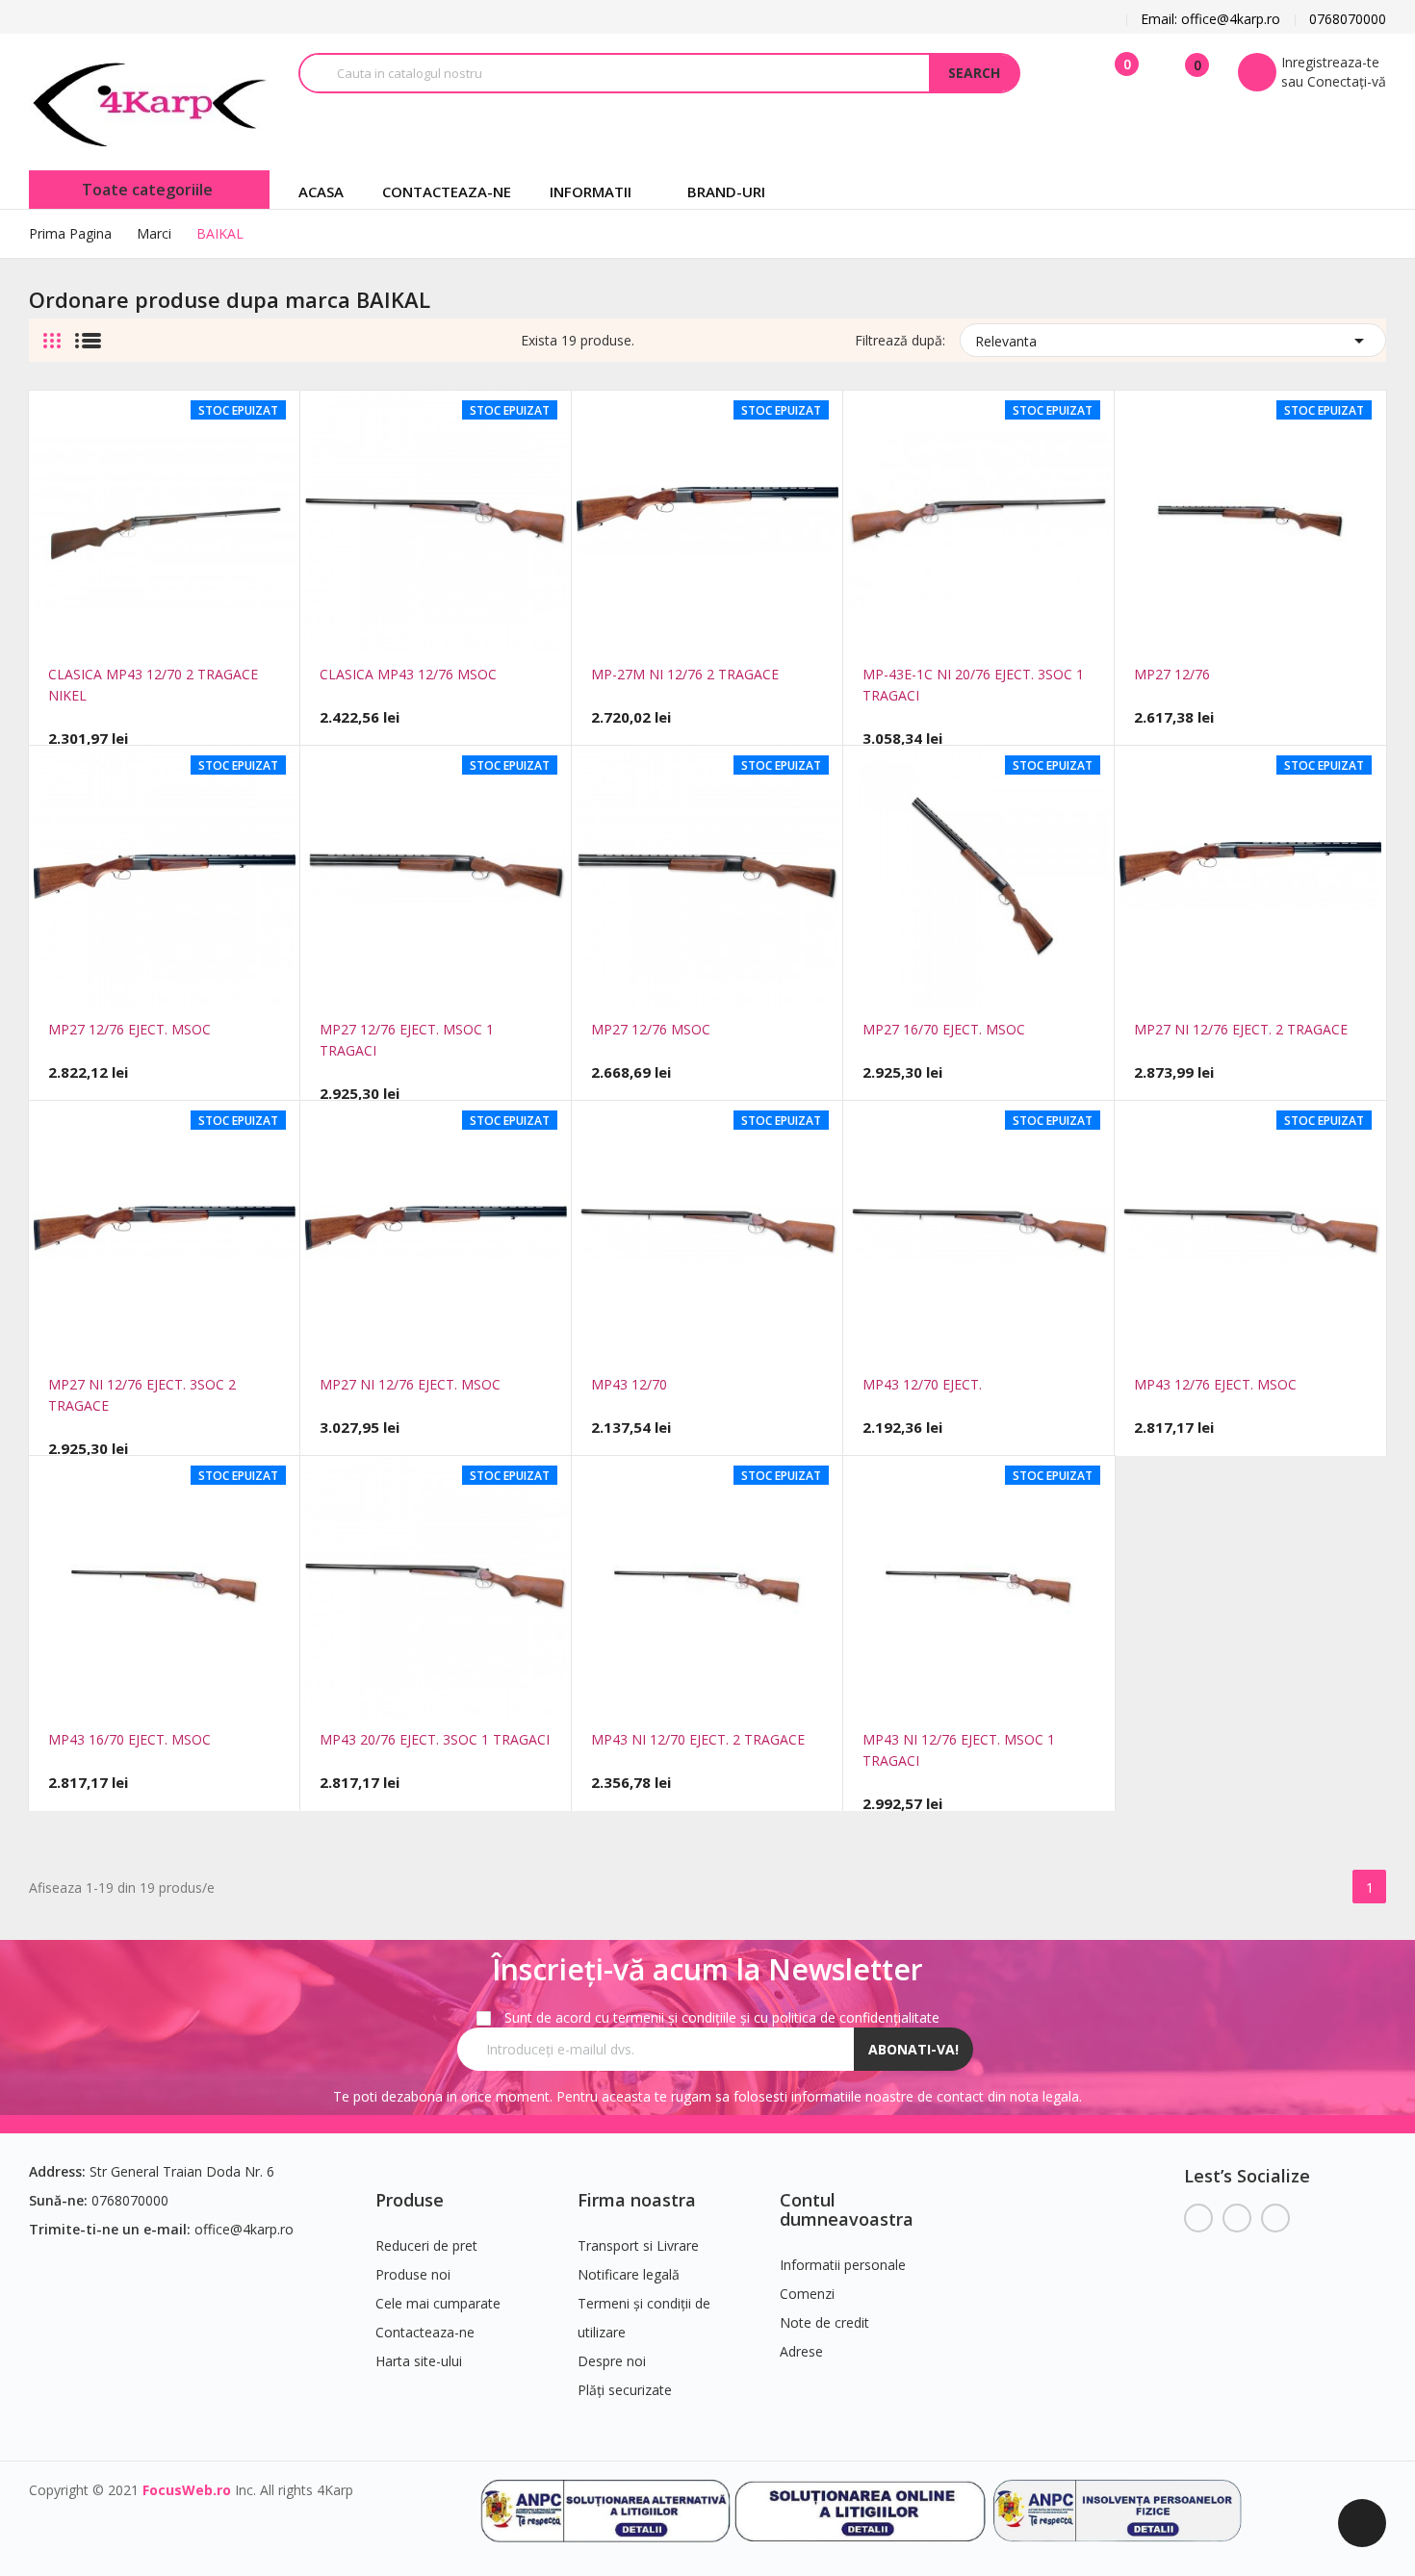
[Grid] (52, 333)
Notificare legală (629, 2274)
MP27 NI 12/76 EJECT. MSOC (410, 1384)
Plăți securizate (625, 2390)
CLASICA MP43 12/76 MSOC (408, 674)
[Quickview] (137, 630)
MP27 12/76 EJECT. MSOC (129, 1029)
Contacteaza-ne (425, 2332)
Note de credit (824, 2322)
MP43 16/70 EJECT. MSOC (129, 1739)
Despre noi (612, 2361)
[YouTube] (1237, 2218)
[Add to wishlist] (193, 630)
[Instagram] (1275, 2218)
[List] (88, 333)
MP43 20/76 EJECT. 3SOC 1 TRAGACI (435, 1739)
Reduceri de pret (426, 2245)
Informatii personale (843, 2265)
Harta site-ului (419, 2361)
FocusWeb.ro (187, 2490)
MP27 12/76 (1172, 674)
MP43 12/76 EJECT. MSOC (1215, 1384)
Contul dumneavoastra (847, 2209)
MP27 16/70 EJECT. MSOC (944, 1029)
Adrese (801, 2351)
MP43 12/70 (629, 1384)
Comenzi (807, 2294)
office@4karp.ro (244, 2229)
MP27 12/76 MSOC (651, 1029)
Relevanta (1172, 341)
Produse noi (413, 2274)
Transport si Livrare (638, 2245)
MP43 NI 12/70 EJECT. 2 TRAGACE (698, 1739)
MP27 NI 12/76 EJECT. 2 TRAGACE (1241, 1029)
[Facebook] (1198, 2218)
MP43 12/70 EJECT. (922, 1384)
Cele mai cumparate (438, 2303)
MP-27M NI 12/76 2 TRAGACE (685, 674)
